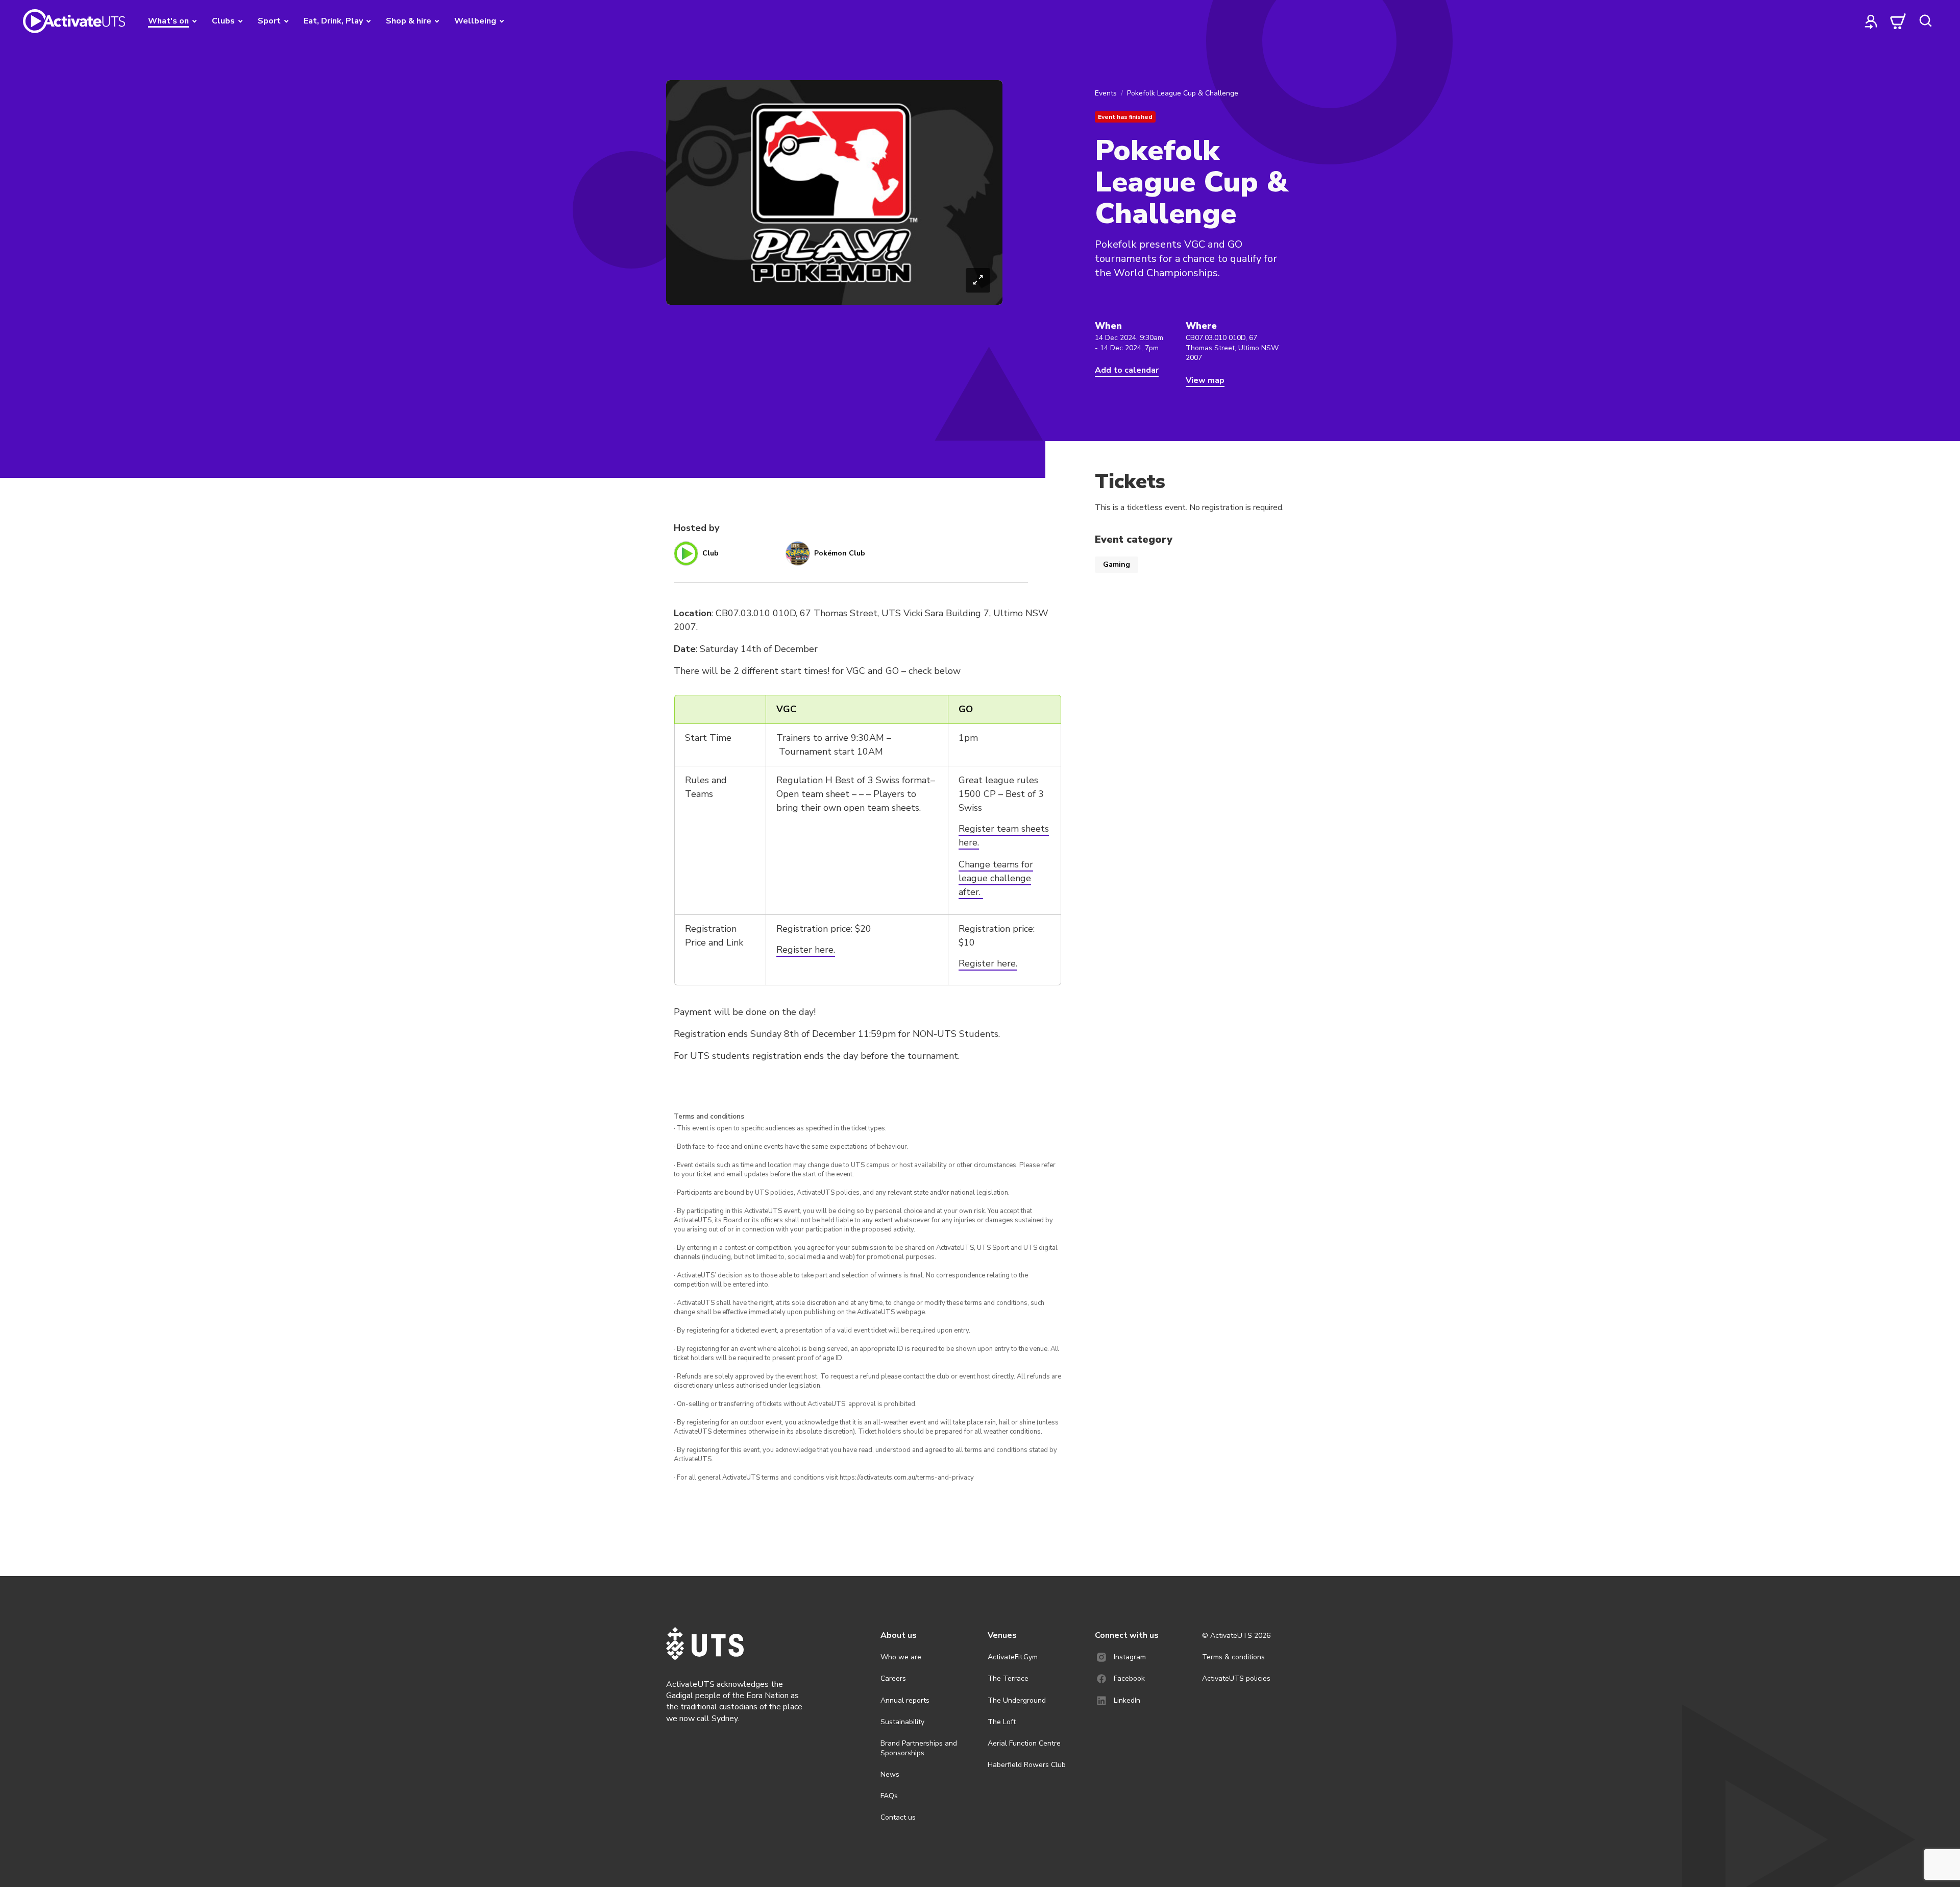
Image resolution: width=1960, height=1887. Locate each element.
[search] (1925, 21)
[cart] (1898, 21)
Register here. (806, 950)
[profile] (1871, 21)
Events (1106, 93)
